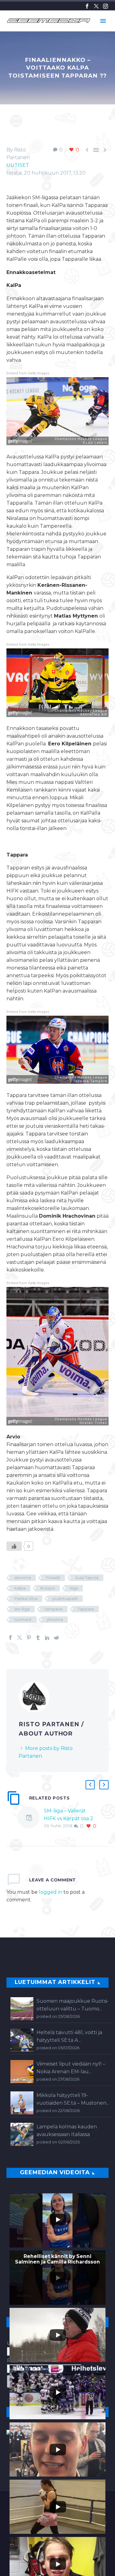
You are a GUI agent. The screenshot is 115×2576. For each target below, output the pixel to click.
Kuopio (48, 1588)
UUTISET (18, 165)
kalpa (20, 1588)
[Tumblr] (38, 1638)
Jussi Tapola (87, 1578)
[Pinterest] (29, 1638)
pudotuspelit (65, 1598)
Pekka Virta (26, 1598)
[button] (90, 1785)
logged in (51, 1892)
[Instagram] (105, 6)
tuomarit (23, 1619)
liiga (74, 1588)
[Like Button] (14, 1546)
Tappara (86, 1609)
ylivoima (55, 1619)
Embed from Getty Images (28, 373)
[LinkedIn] (47, 1638)
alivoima (23, 1578)
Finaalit (53, 1578)
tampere (54, 1609)
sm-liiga (22, 1609)
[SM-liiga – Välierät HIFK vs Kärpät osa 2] (31, 1818)
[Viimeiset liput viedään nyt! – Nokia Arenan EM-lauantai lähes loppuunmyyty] (22, 2072)
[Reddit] (56, 1638)
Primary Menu (103, 21)
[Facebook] (87, 6)
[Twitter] (96, 6)
